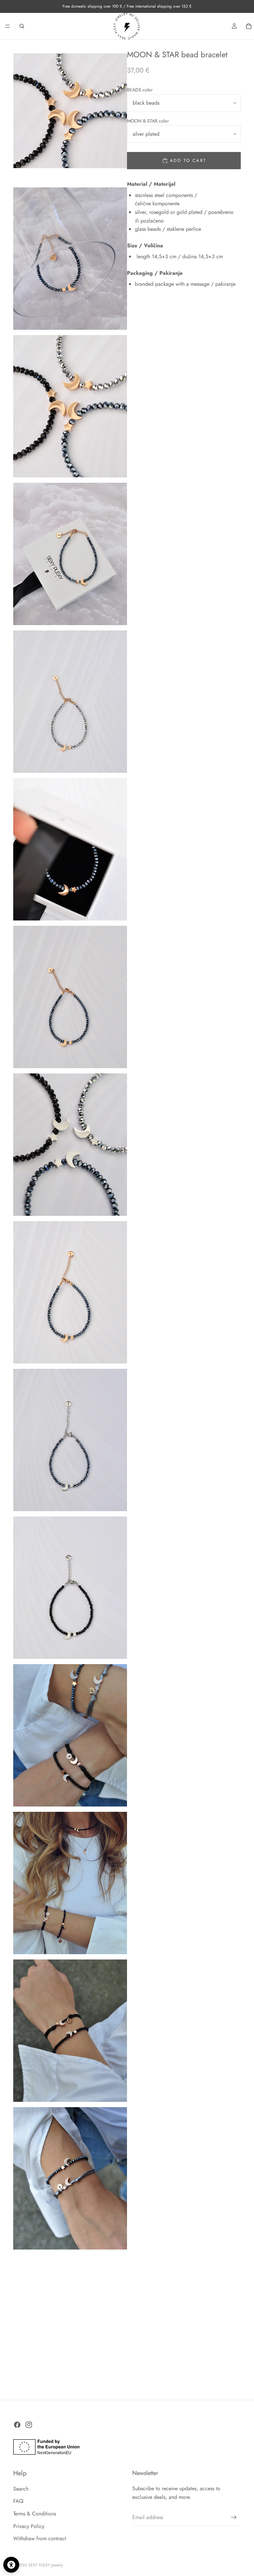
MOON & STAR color (148, 121)
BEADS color (140, 90)
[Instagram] (29, 2425)
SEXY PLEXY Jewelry (46, 2565)
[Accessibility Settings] (11, 2565)
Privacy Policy (29, 2526)
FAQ (18, 2501)
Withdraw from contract (40, 2538)
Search (21, 2489)
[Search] (22, 26)
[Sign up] (234, 2517)
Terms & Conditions (35, 2514)
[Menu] (8, 26)
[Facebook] (17, 2425)
